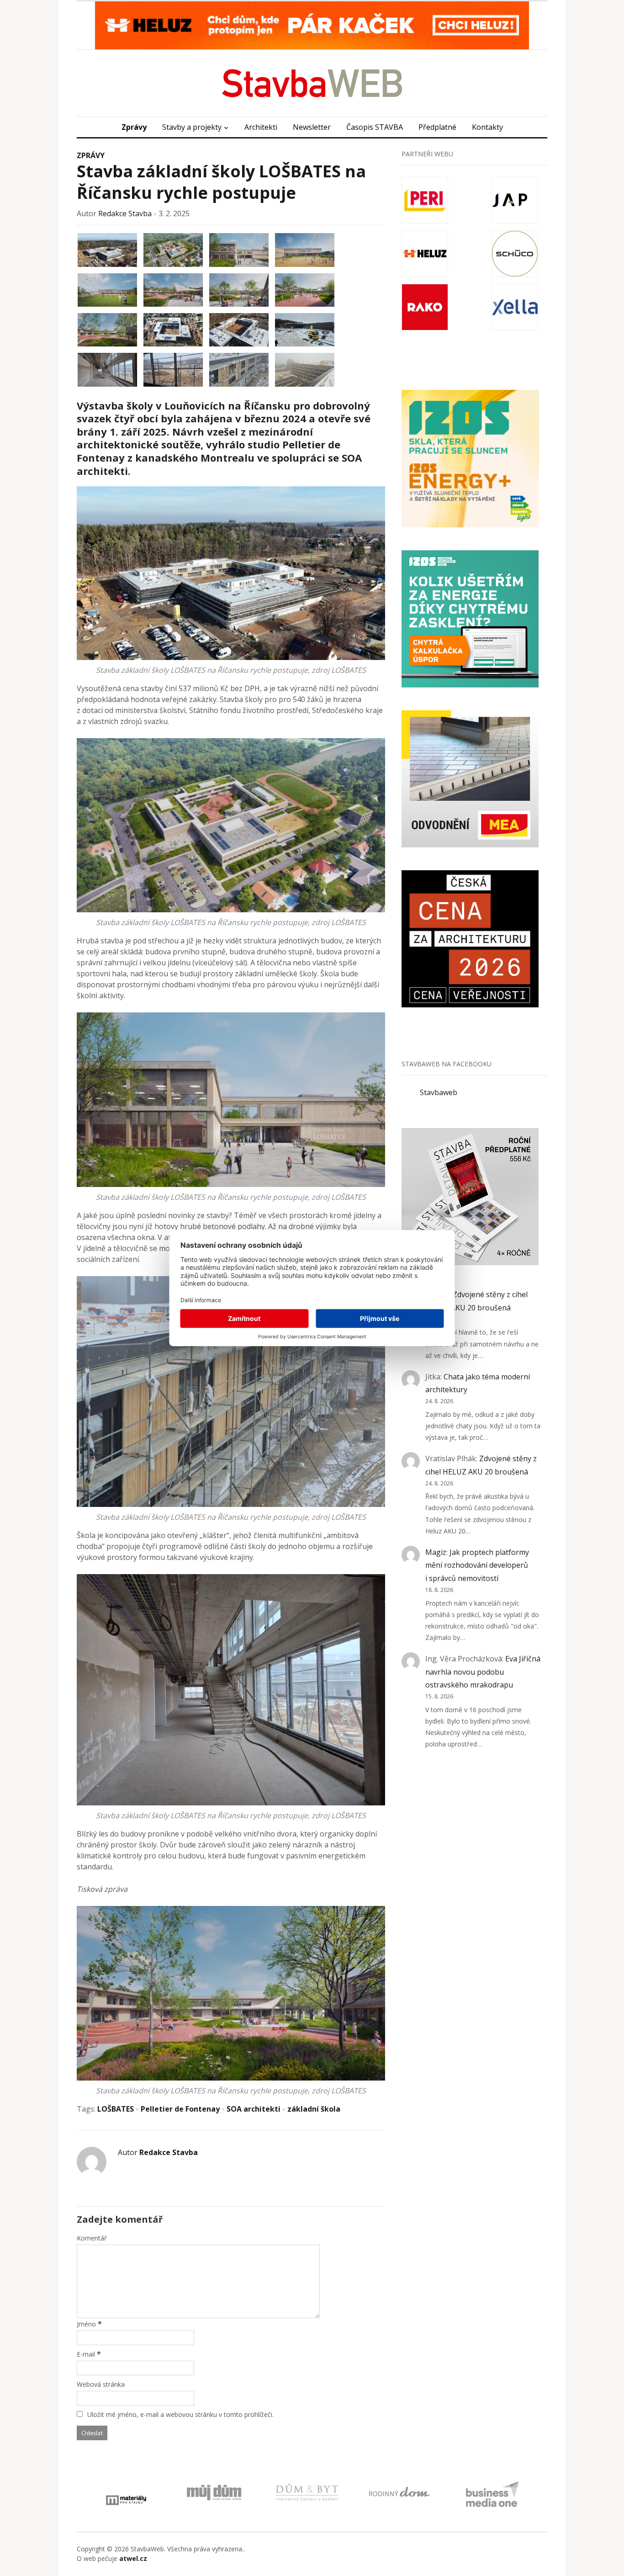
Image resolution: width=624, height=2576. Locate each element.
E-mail (86, 2354)
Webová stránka (101, 2384)
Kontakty (487, 127)
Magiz (436, 1552)
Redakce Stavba (125, 213)
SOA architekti (254, 2109)
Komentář (92, 2238)
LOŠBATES (116, 2109)
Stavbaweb (439, 1092)
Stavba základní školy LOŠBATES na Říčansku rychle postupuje (221, 182)
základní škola (314, 2109)
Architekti (261, 127)
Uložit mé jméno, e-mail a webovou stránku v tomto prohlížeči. (180, 2414)
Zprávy (134, 127)
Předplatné (437, 127)
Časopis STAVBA (375, 127)
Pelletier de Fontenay (180, 2109)
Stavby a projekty (192, 127)
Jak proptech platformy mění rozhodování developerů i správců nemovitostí (477, 1565)
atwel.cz (133, 2558)
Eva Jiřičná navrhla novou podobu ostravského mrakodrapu (483, 1672)
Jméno (86, 2324)
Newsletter (312, 127)
